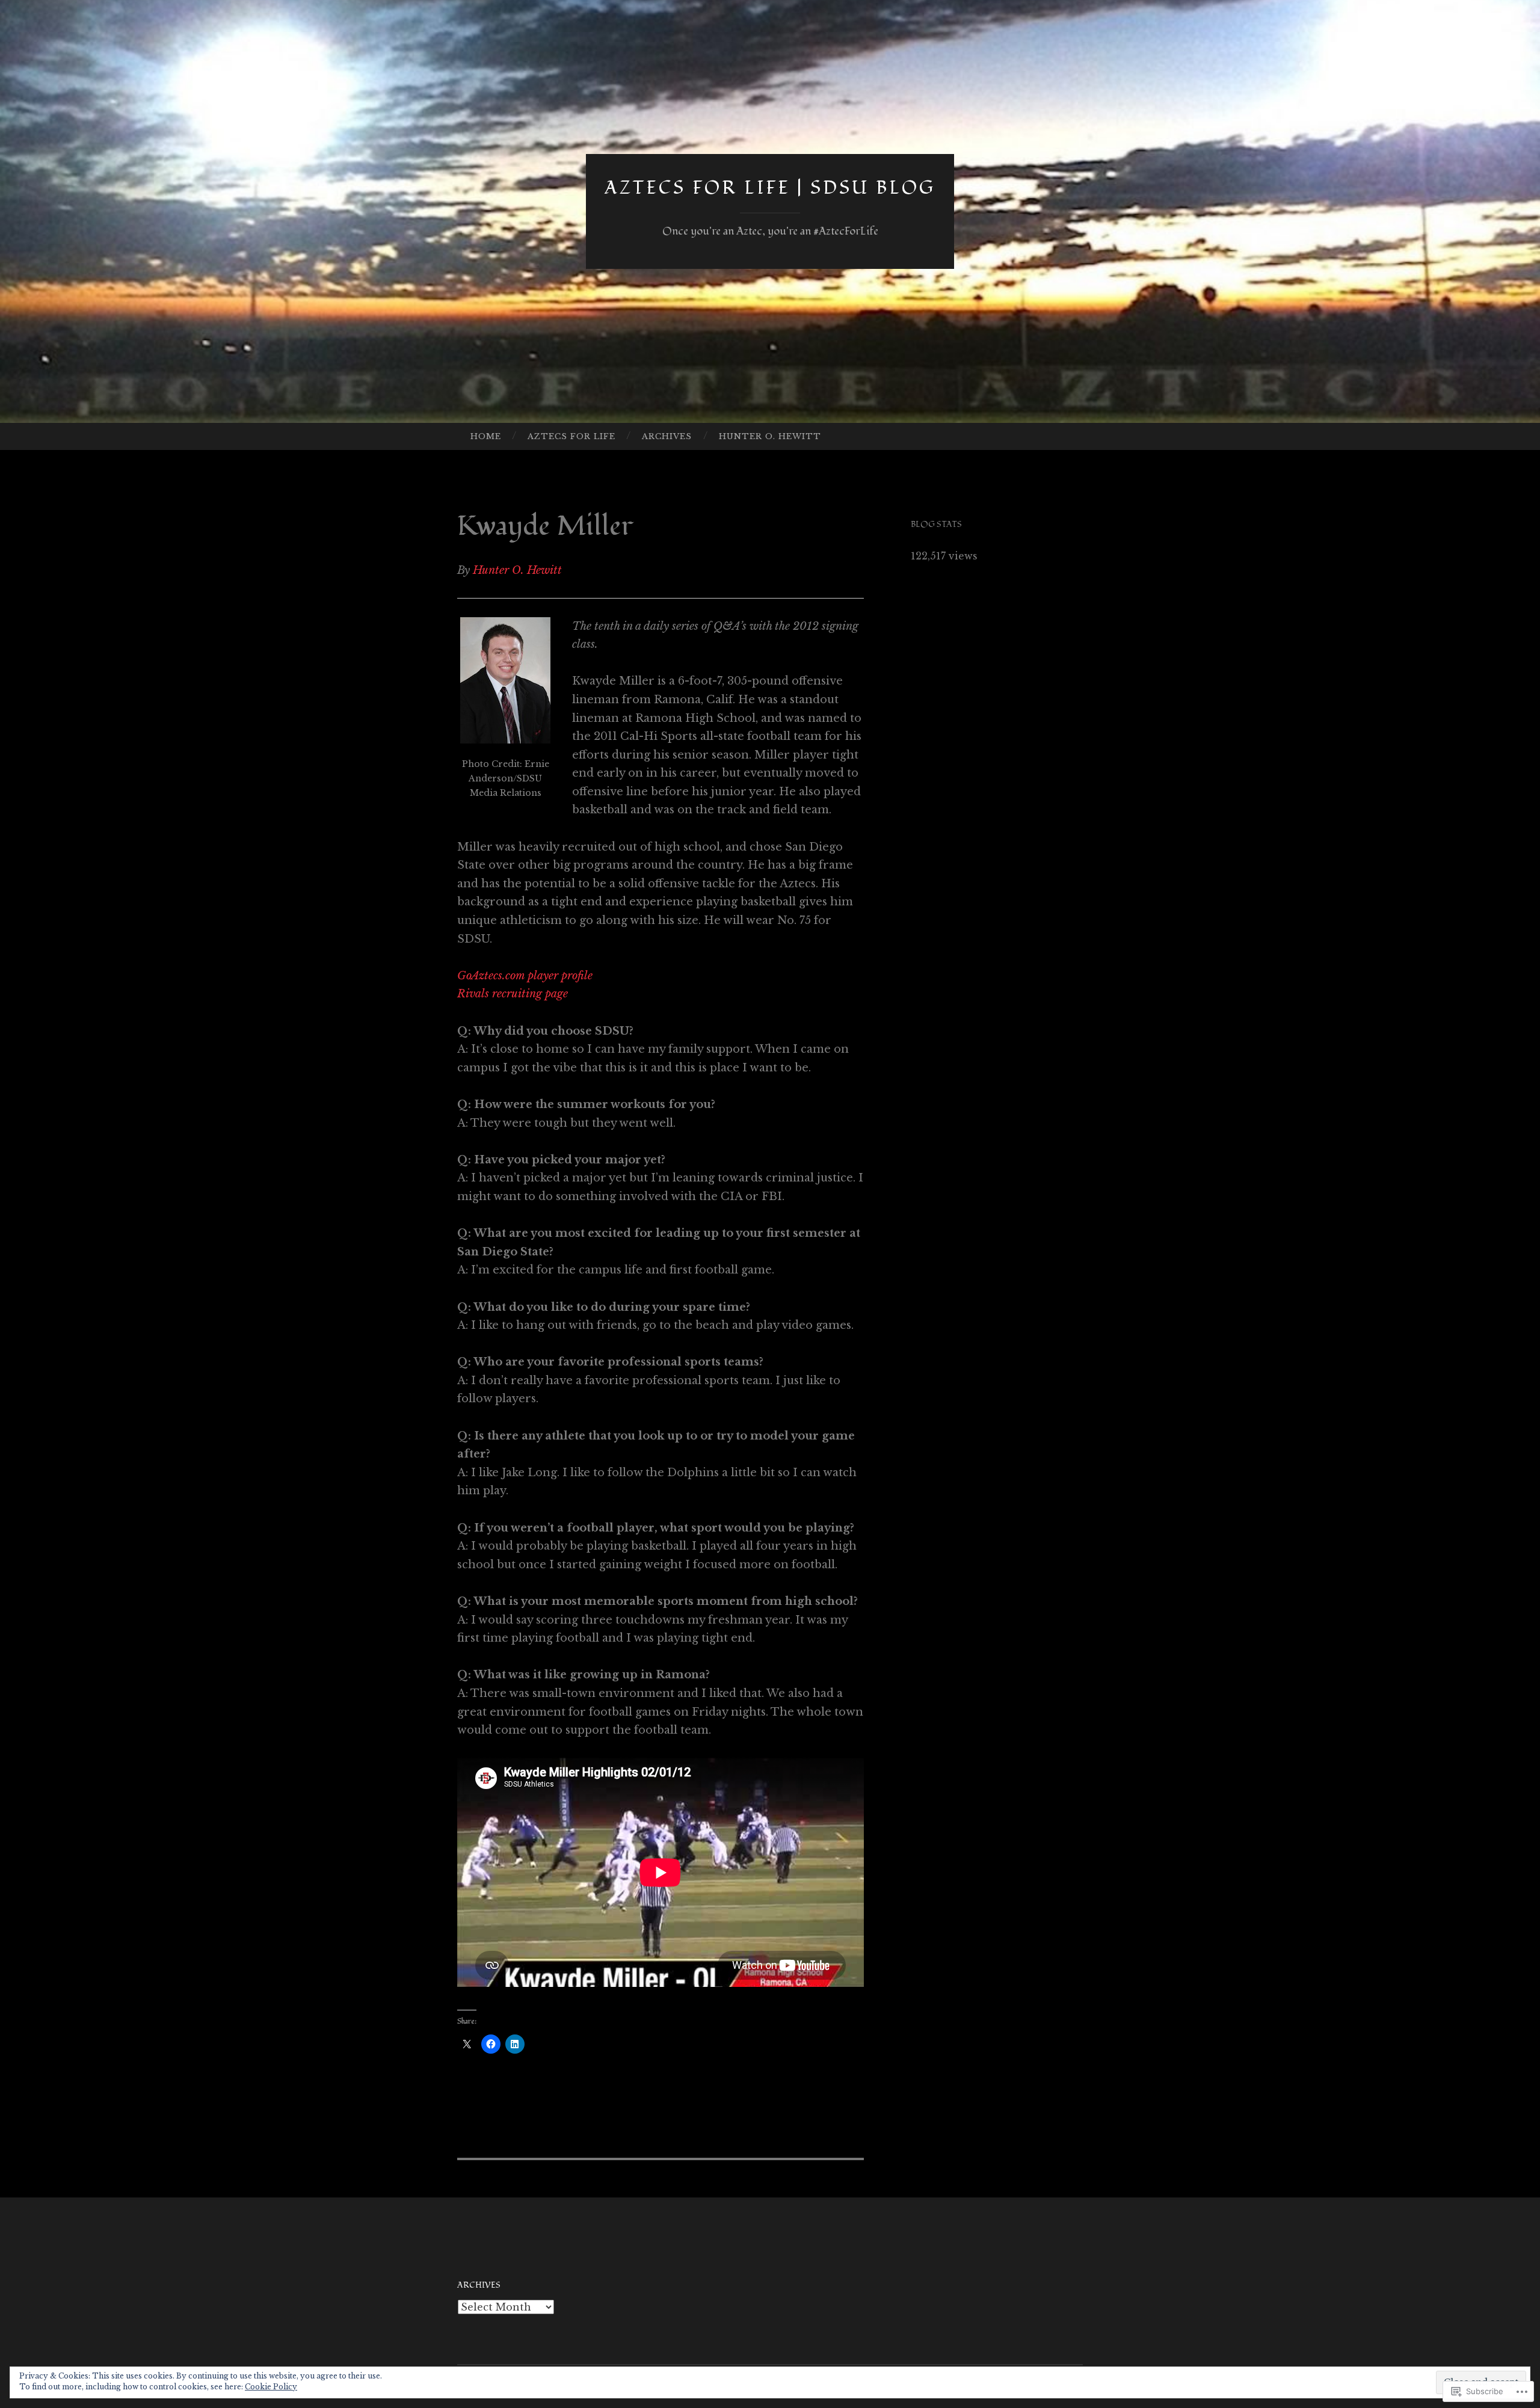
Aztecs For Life (571, 436)
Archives (667, 436)
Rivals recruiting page (513, 994)
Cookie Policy (271, 2387)
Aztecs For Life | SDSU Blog (770, 188)
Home (486, 436)
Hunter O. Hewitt (770, 436)
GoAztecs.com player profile (525, 976)
